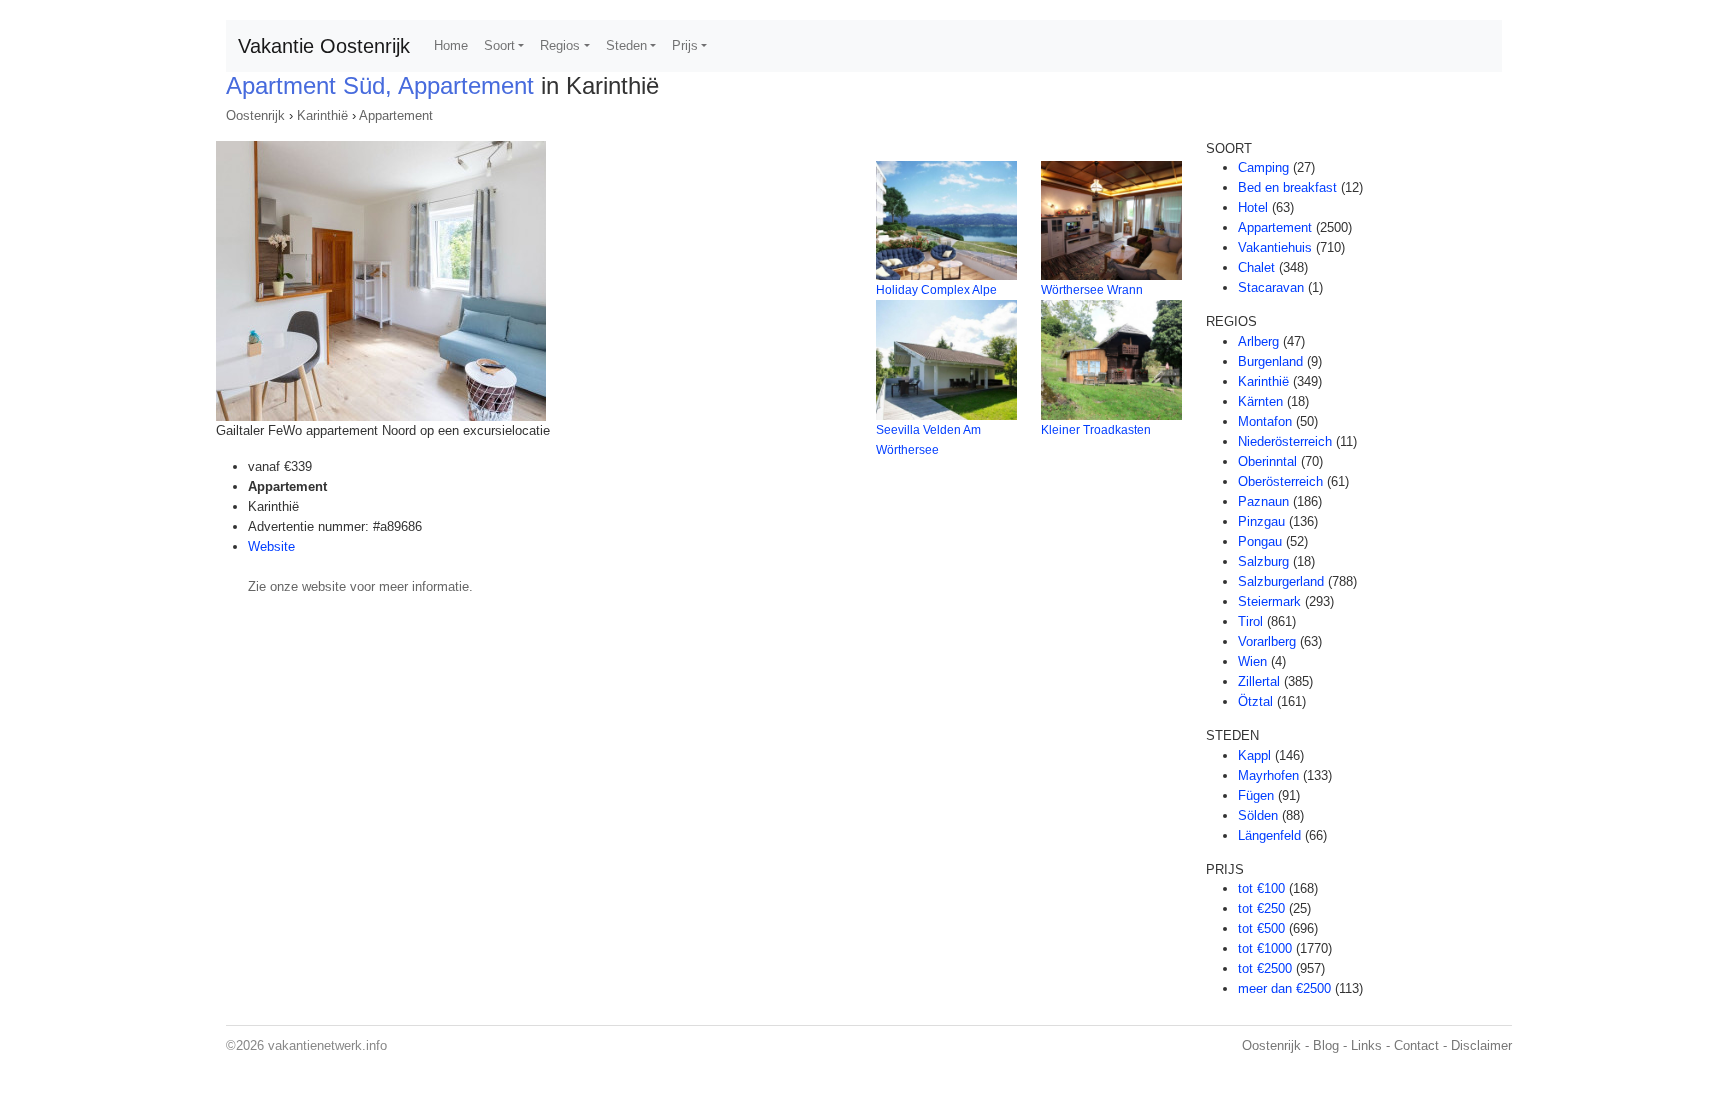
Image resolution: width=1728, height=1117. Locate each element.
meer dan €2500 (1284, 988)
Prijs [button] (685, 45)
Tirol (1250, 621)
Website (271, 546)
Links (1366, 1045)
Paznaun (1263, 501)
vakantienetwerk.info (327, 1045)
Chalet (1256, 267)
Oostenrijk (255, 115)
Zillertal (1259, 681)
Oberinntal (1267, 461)
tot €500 (1261, 928)
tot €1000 (1265, 948)
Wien (1252, 661)
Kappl (1254, 755)
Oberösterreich (1280, 481)
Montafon (1265, 421)
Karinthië (322, 115)
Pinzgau (1261, 521)
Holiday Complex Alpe (936, 290)
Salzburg (1263, 561)
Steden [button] (626, 45)
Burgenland (1270, 361)
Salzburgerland (1281, 581)
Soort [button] (499, 45)
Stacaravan (1271, 287)
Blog (1326, 1045)
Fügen (1256, 795)
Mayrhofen (1268, 775)
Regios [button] (560, 45)
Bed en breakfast (1287, 187)
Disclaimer (1481, 1045)
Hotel (1253, 207)
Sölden (1258, 815)
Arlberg (1258, 341)
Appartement (396, 115)
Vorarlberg (1267, 641)
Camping (1263, 167)
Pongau (1260, 541)
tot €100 (1261, 888)
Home (451, 45)
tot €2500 (1265, 968)
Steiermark (1269, 601)
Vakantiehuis (1275, 247)
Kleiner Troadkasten (1096, 430)
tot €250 (1261, 908)
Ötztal (1255, 701)
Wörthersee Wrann (1092, 290)
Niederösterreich (1285, 441)
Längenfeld (1269, 835)
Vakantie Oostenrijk (324, 46)
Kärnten (1260, 401)
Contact (1416, 1045)
